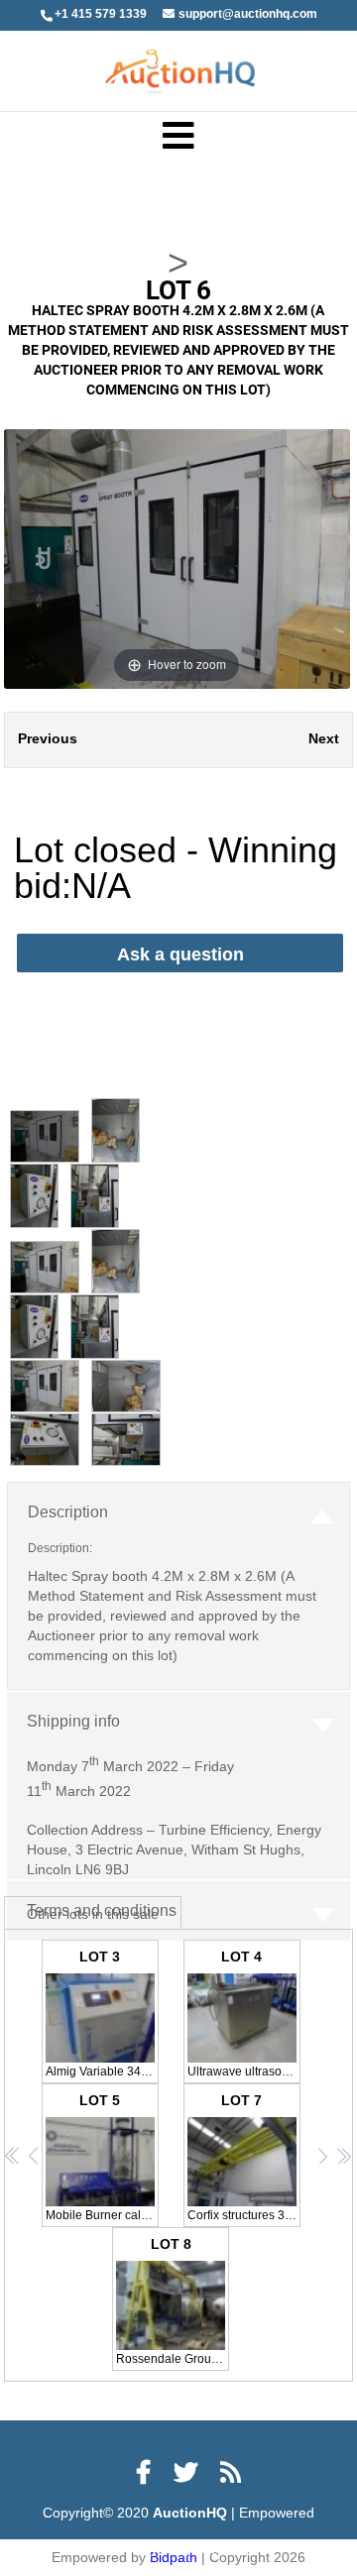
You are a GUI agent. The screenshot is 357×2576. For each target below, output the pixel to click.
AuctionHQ (192, 2513)
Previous (48, 738)
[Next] (310, 559)
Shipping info (73, 1721)
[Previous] (43, 559)
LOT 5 (102, 2157)
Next (324, 738)
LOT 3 (102, 2014)
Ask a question (180, 954)
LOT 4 (244, 2014)
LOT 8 (173, 2301)
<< (13, 2155)
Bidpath (188, 2548)
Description (68, 1512)
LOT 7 (244, 2157)
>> (344, 2155)
